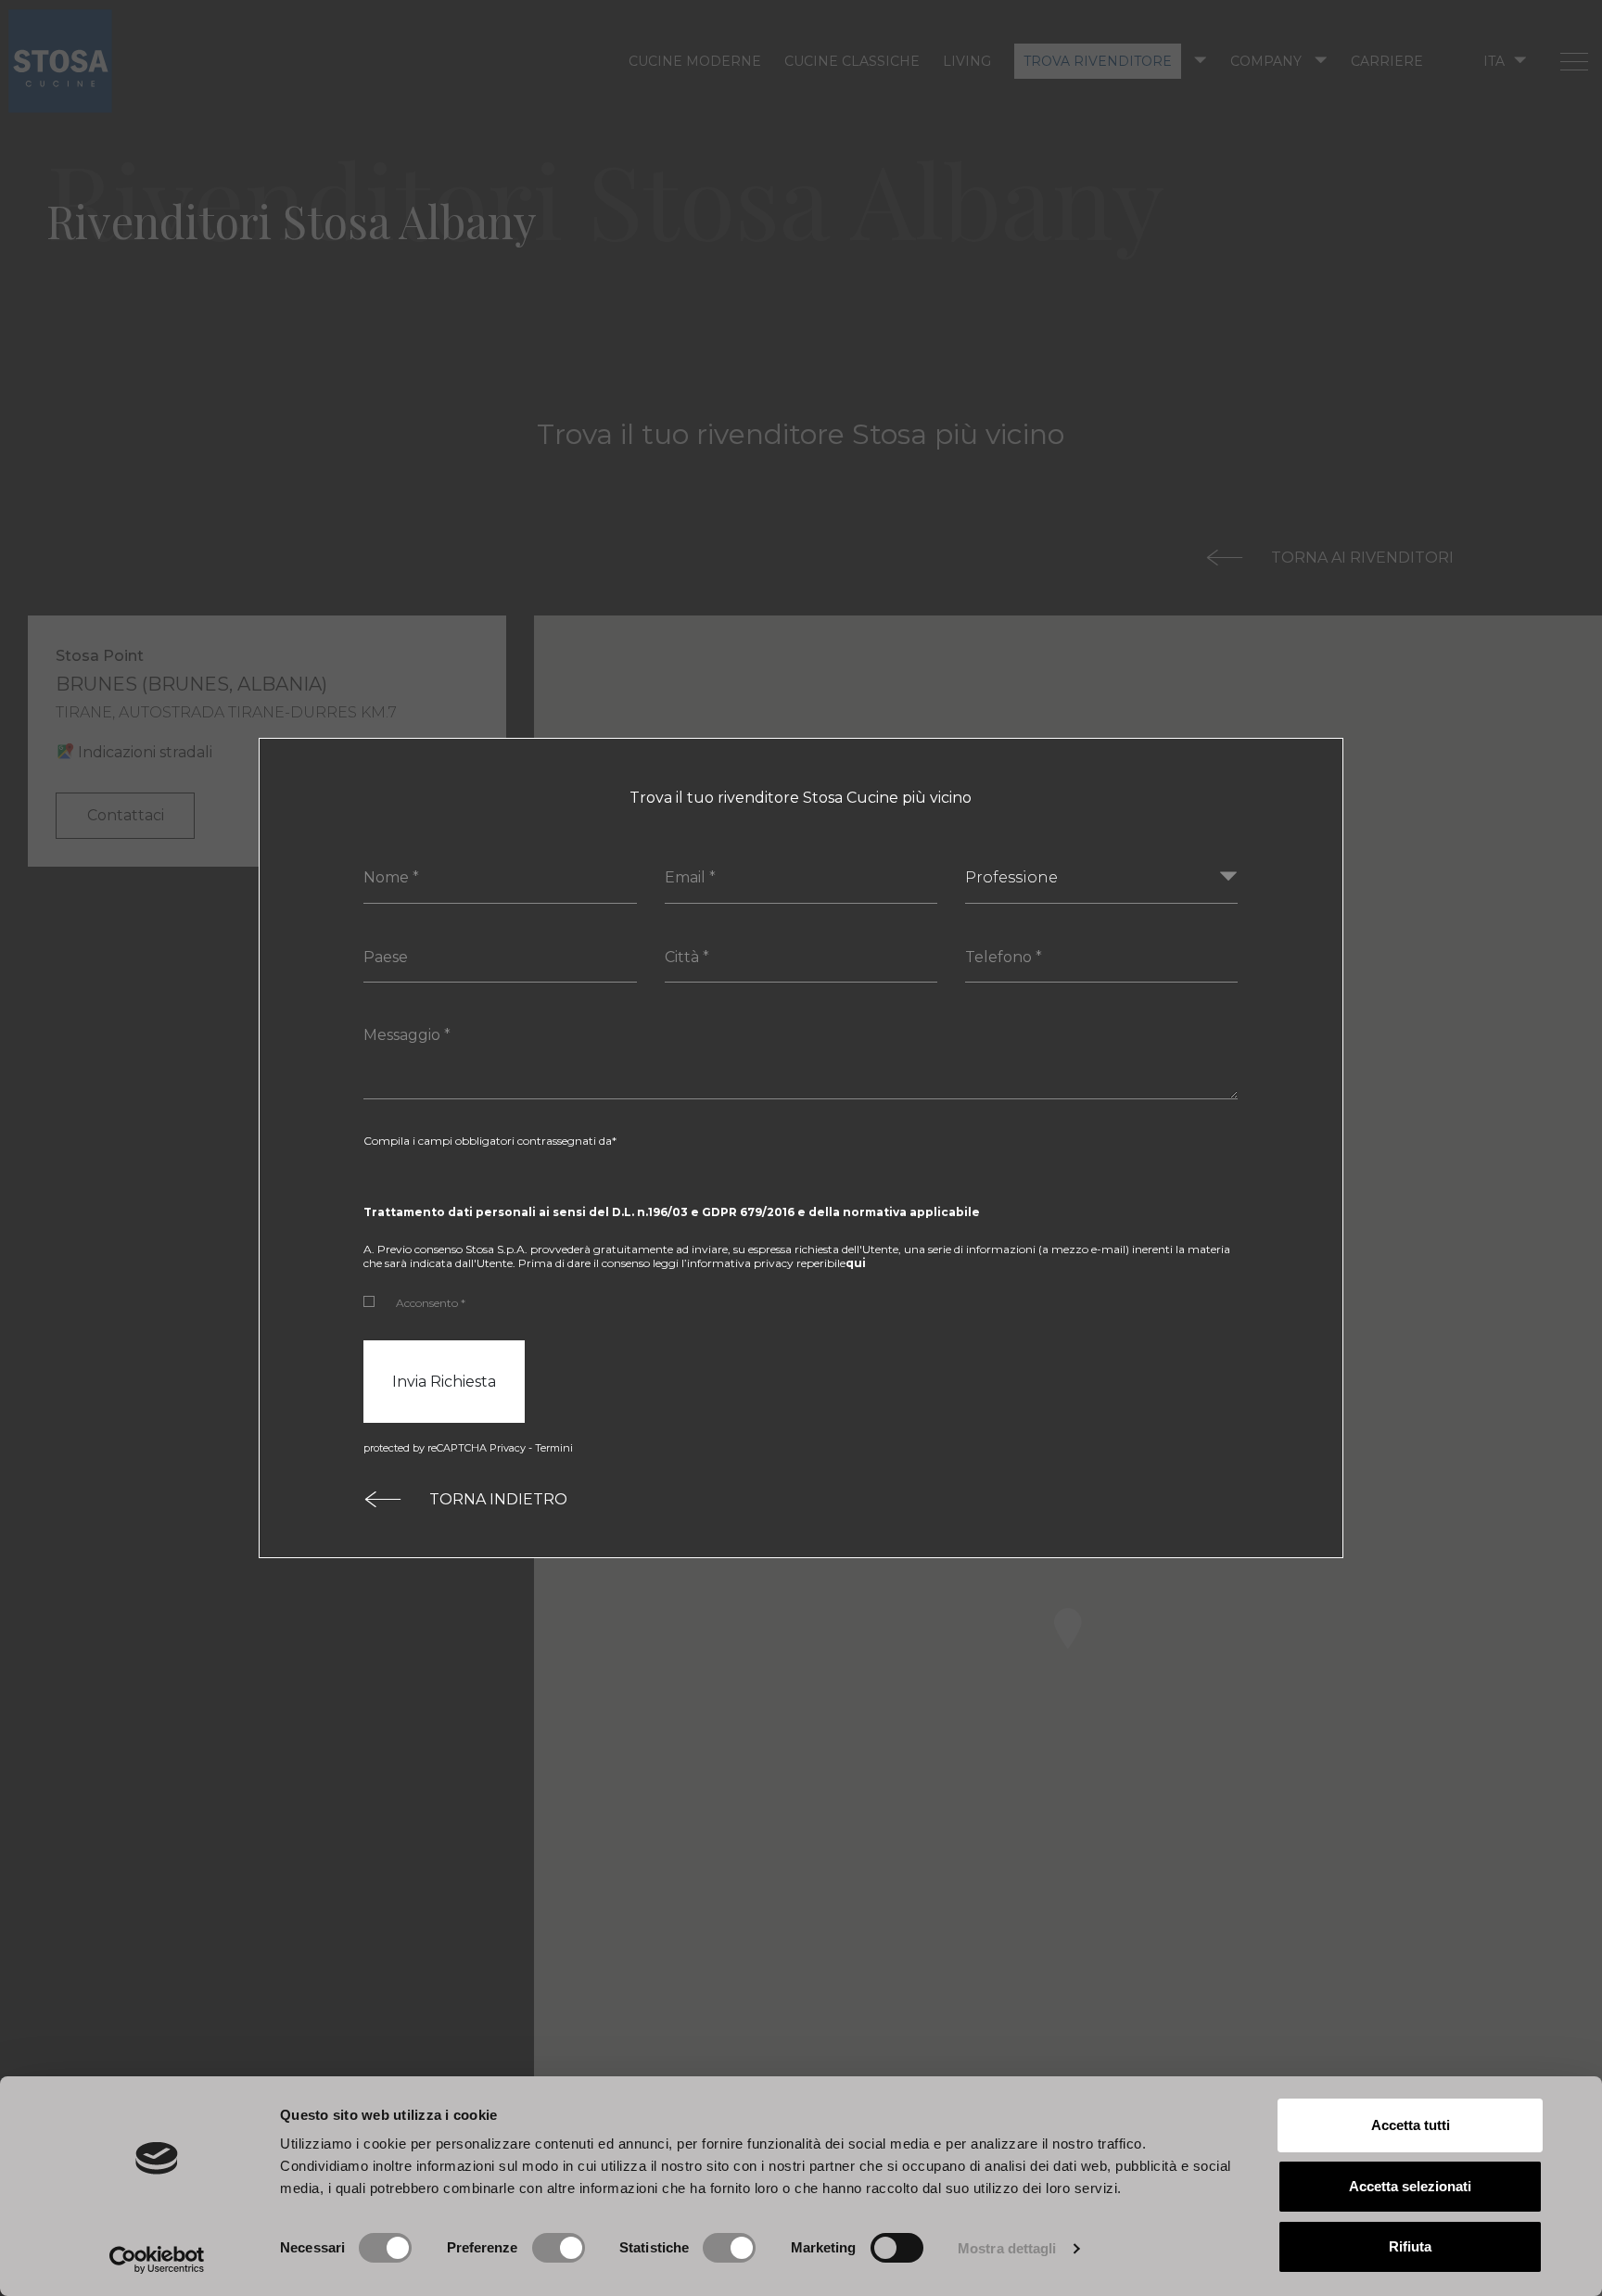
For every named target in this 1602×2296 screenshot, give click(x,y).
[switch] (559, 2248)
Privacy (508, 1448)
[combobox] (1101, 878)
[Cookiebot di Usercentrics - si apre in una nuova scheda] (157, 2260)
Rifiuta (1410, 2246)
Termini (554, 1448)
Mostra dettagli (1007, 2248)
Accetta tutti (1411, 2125)
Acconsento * (431, 1303)
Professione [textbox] (1011, 877)
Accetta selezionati (1410, 2186)
